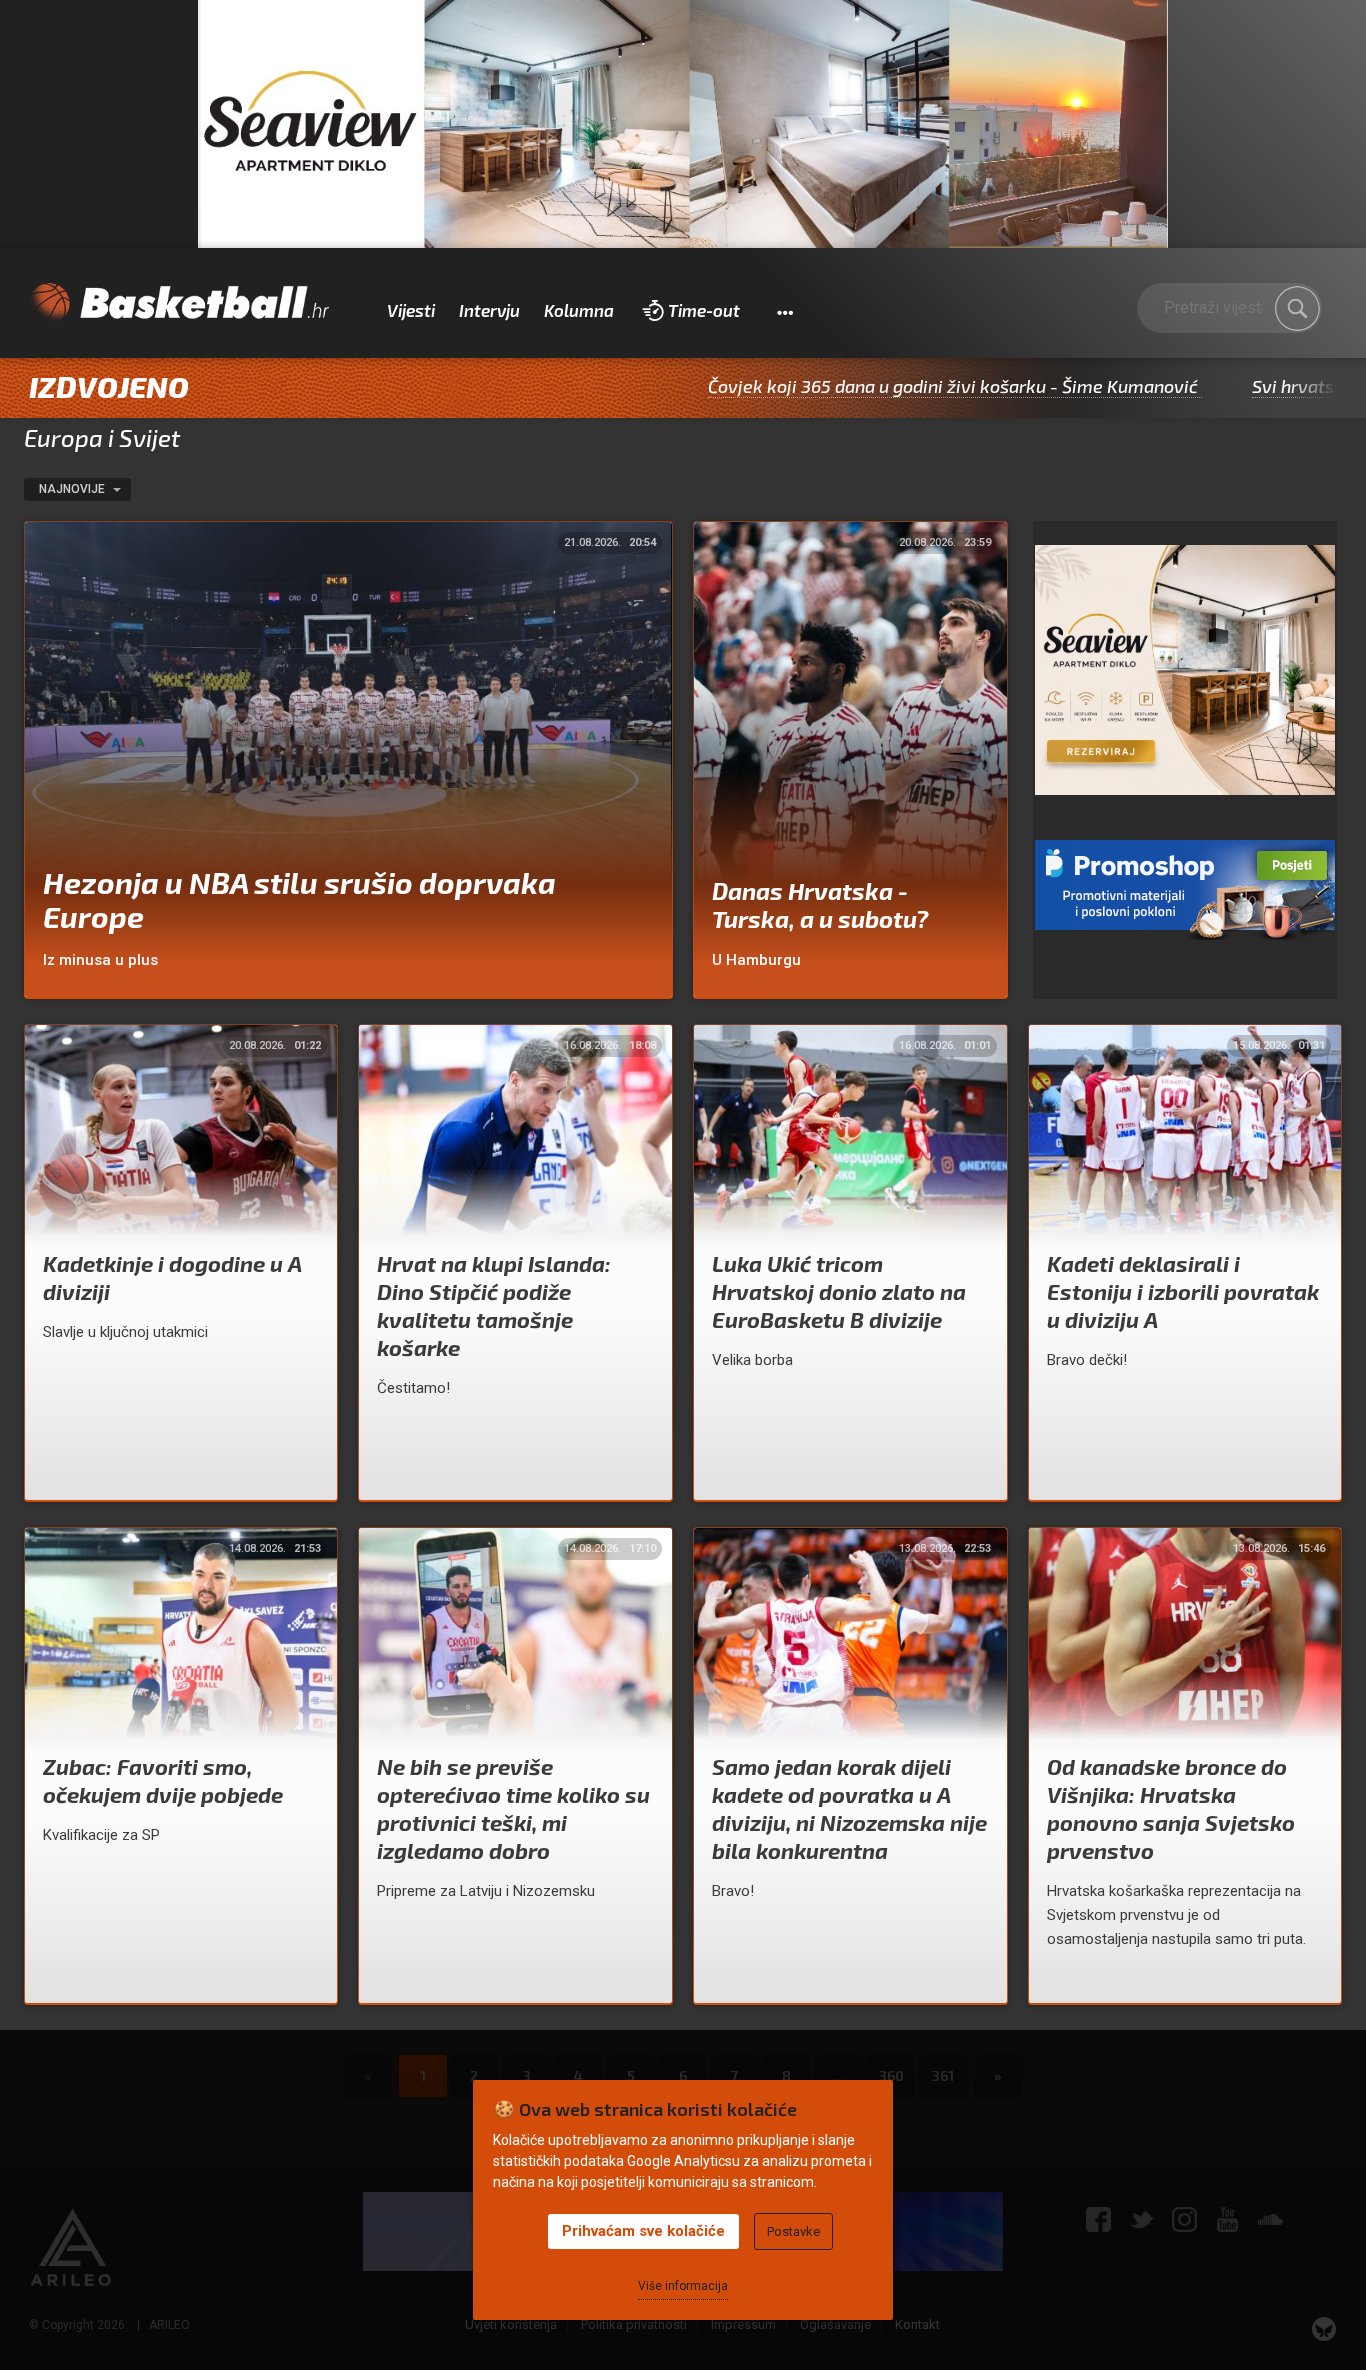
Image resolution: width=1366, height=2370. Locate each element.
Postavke (793, 2231)
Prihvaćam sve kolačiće (643, 2231)
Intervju (489, 310)
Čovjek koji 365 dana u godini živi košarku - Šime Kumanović (831, 386)
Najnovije (73, 489)
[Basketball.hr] (179, 303)
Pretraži (1297, 309)
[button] (784, 311)
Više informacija (683, 2286)
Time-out (704, 310)
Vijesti (411, 310)
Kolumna (579, 310)
